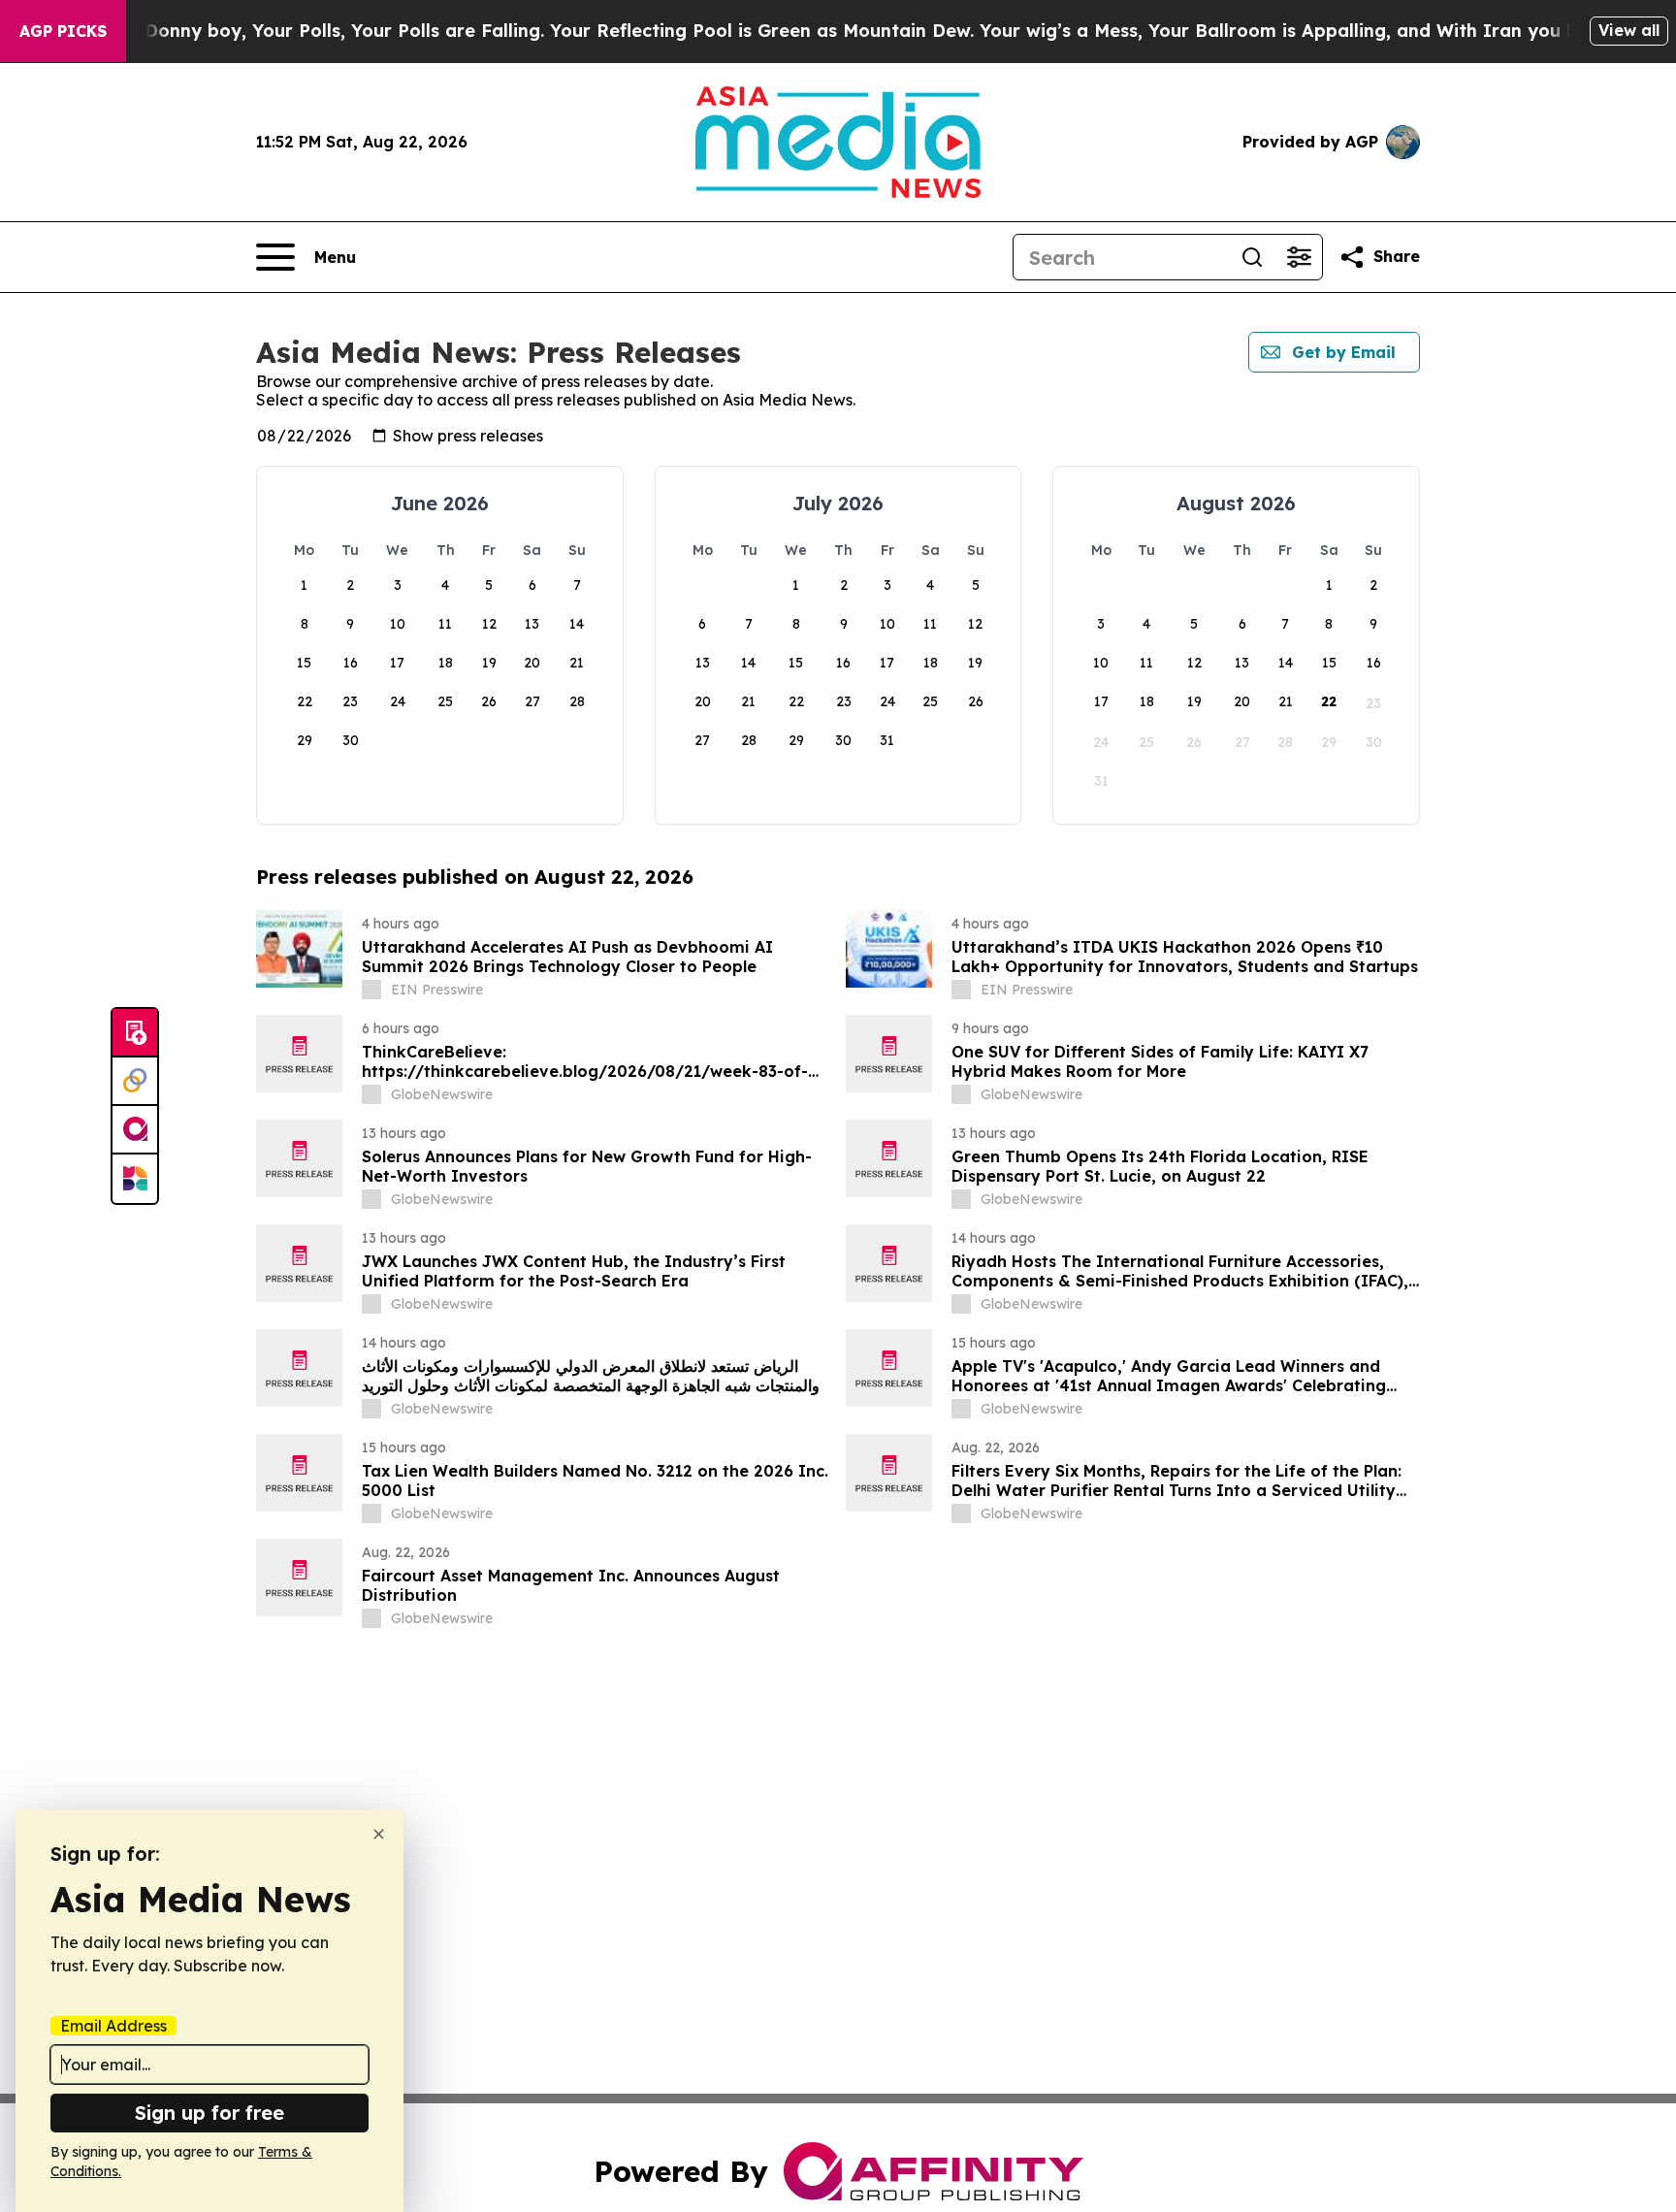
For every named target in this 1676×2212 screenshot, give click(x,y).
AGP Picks (63, 31)
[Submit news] (135, 1033)
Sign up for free (209, 2113)
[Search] (1252, 257)
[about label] (371, 990)
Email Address (113, 2026)
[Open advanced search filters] (1299, 257)
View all (1629, 30)
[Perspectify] (135, 1082)
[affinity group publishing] (135, 1130)
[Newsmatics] (135, 1179)
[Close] (379, 1834)
